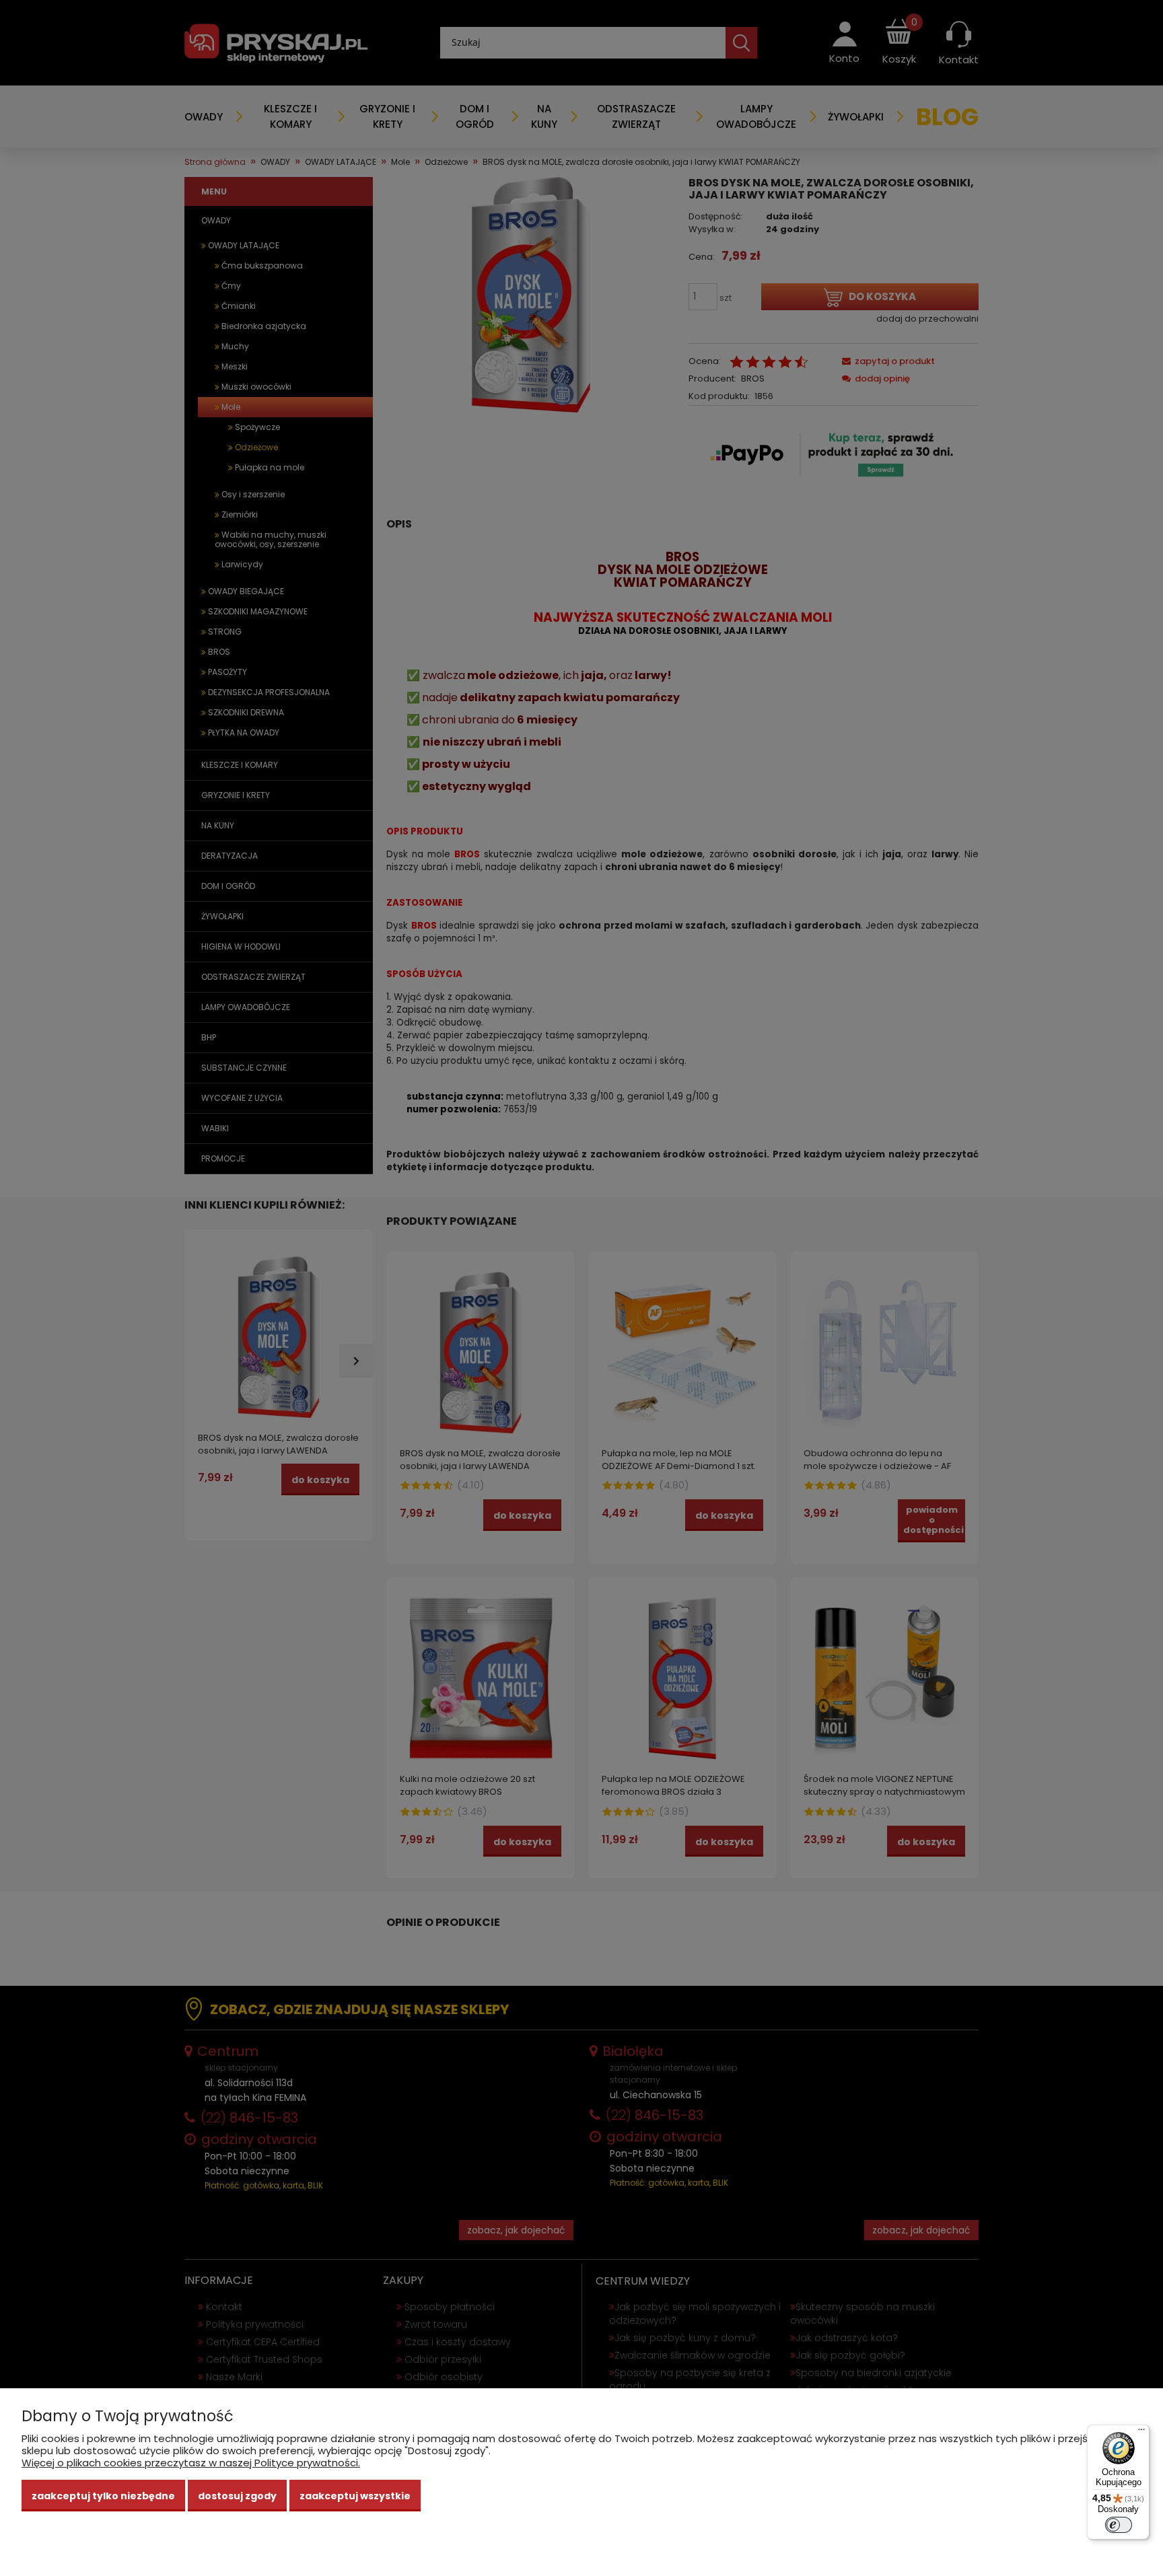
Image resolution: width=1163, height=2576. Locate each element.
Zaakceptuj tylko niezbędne (103, 2496)
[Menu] (1141, 2433)
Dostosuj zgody (237, 2496)
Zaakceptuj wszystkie (355, 2496)
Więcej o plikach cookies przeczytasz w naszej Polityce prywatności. (191, 2463)
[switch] (1119, 2525)
